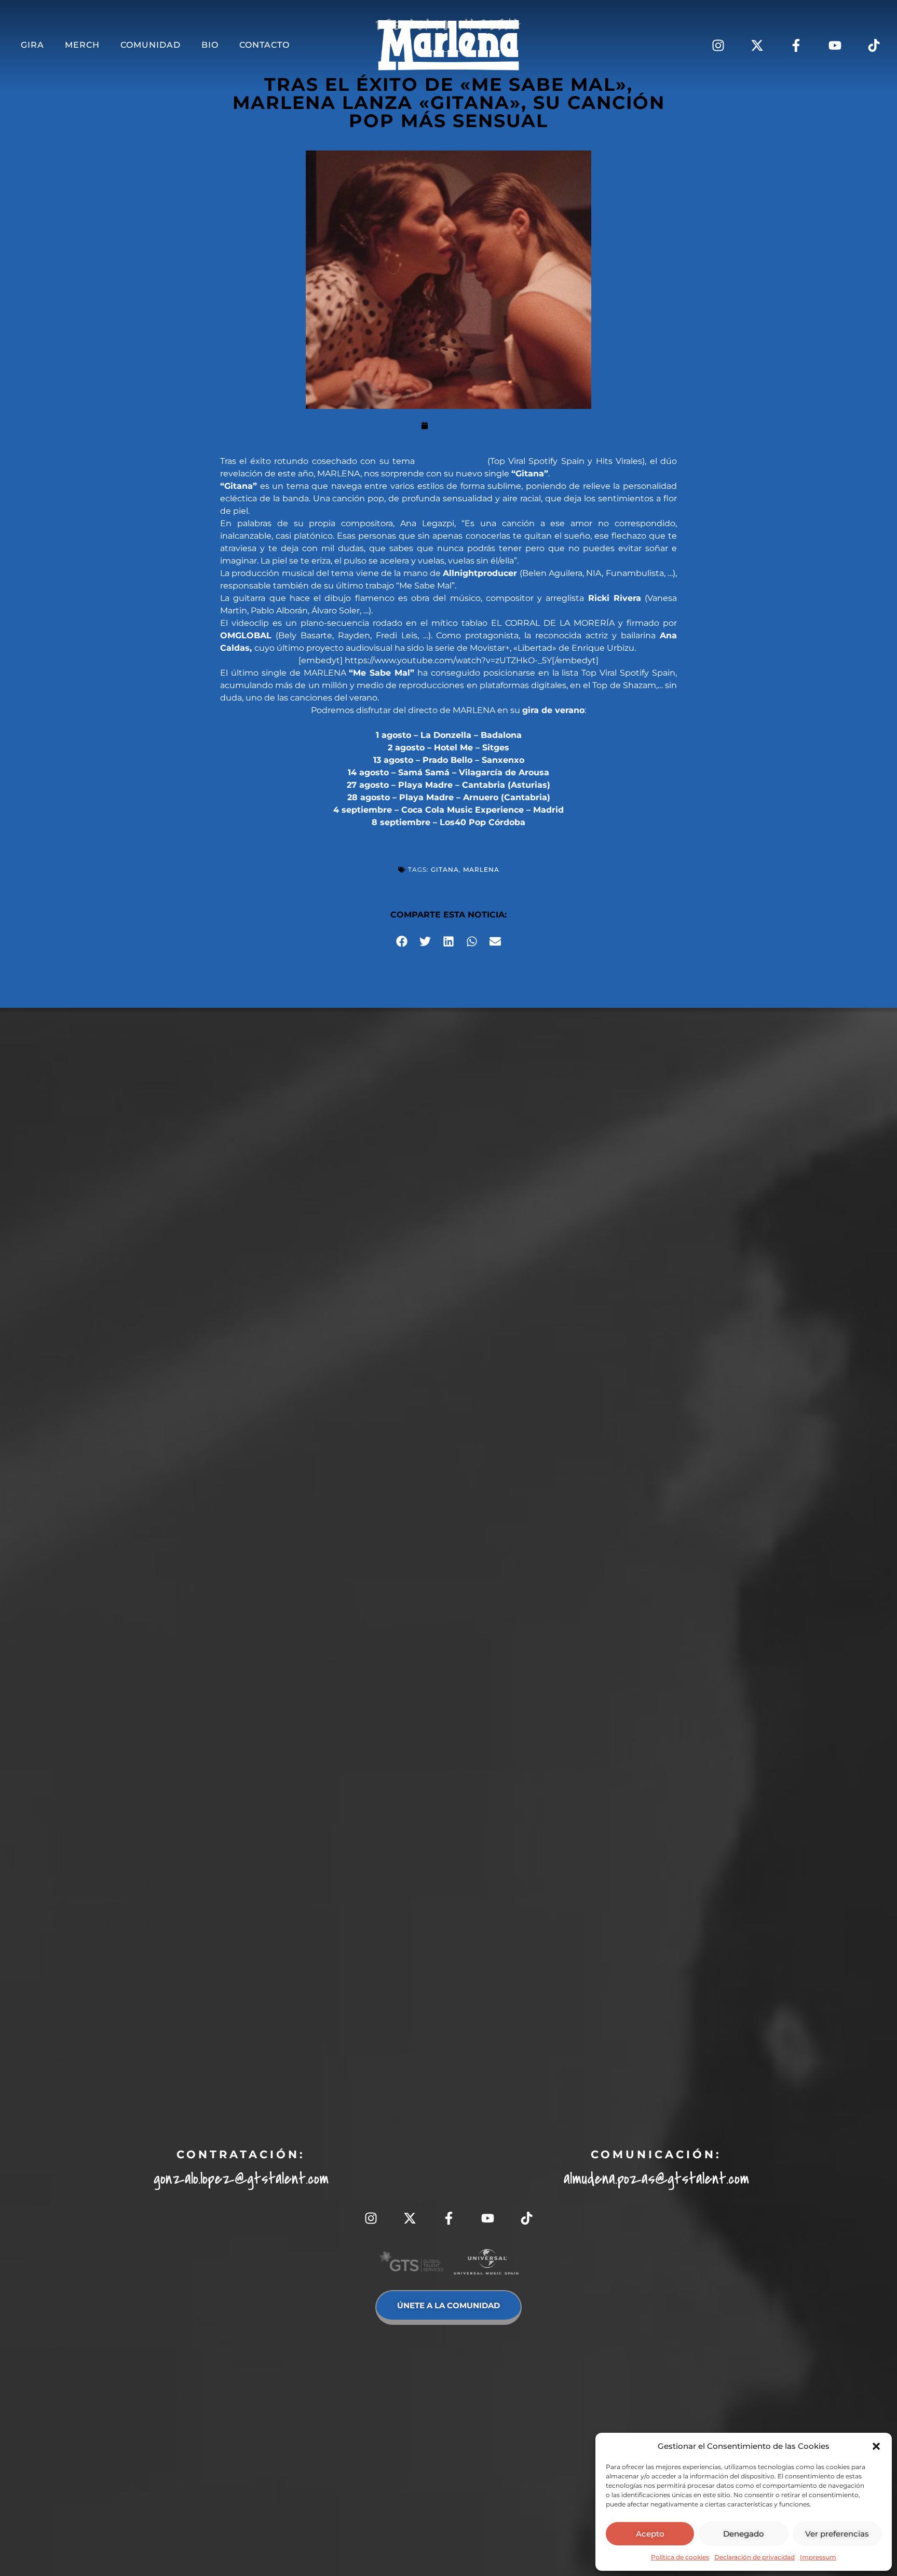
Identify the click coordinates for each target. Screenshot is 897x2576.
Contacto (264, 45)
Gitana (445, 869)
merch (82, 45)
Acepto (650, 2534)
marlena (481, 869)
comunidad (151, 45)
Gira (32, 45)
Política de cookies (680, 2557)
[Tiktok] (874, 45)
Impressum (818, 2557)
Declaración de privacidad (755, 2557)
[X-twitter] (757, 45)
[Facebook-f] (796, 45)
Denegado (744, 2534)
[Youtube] (835, 45)
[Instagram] (718, 45)
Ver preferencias (837, 2534)
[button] (876, 2446)
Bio (210, 45)
